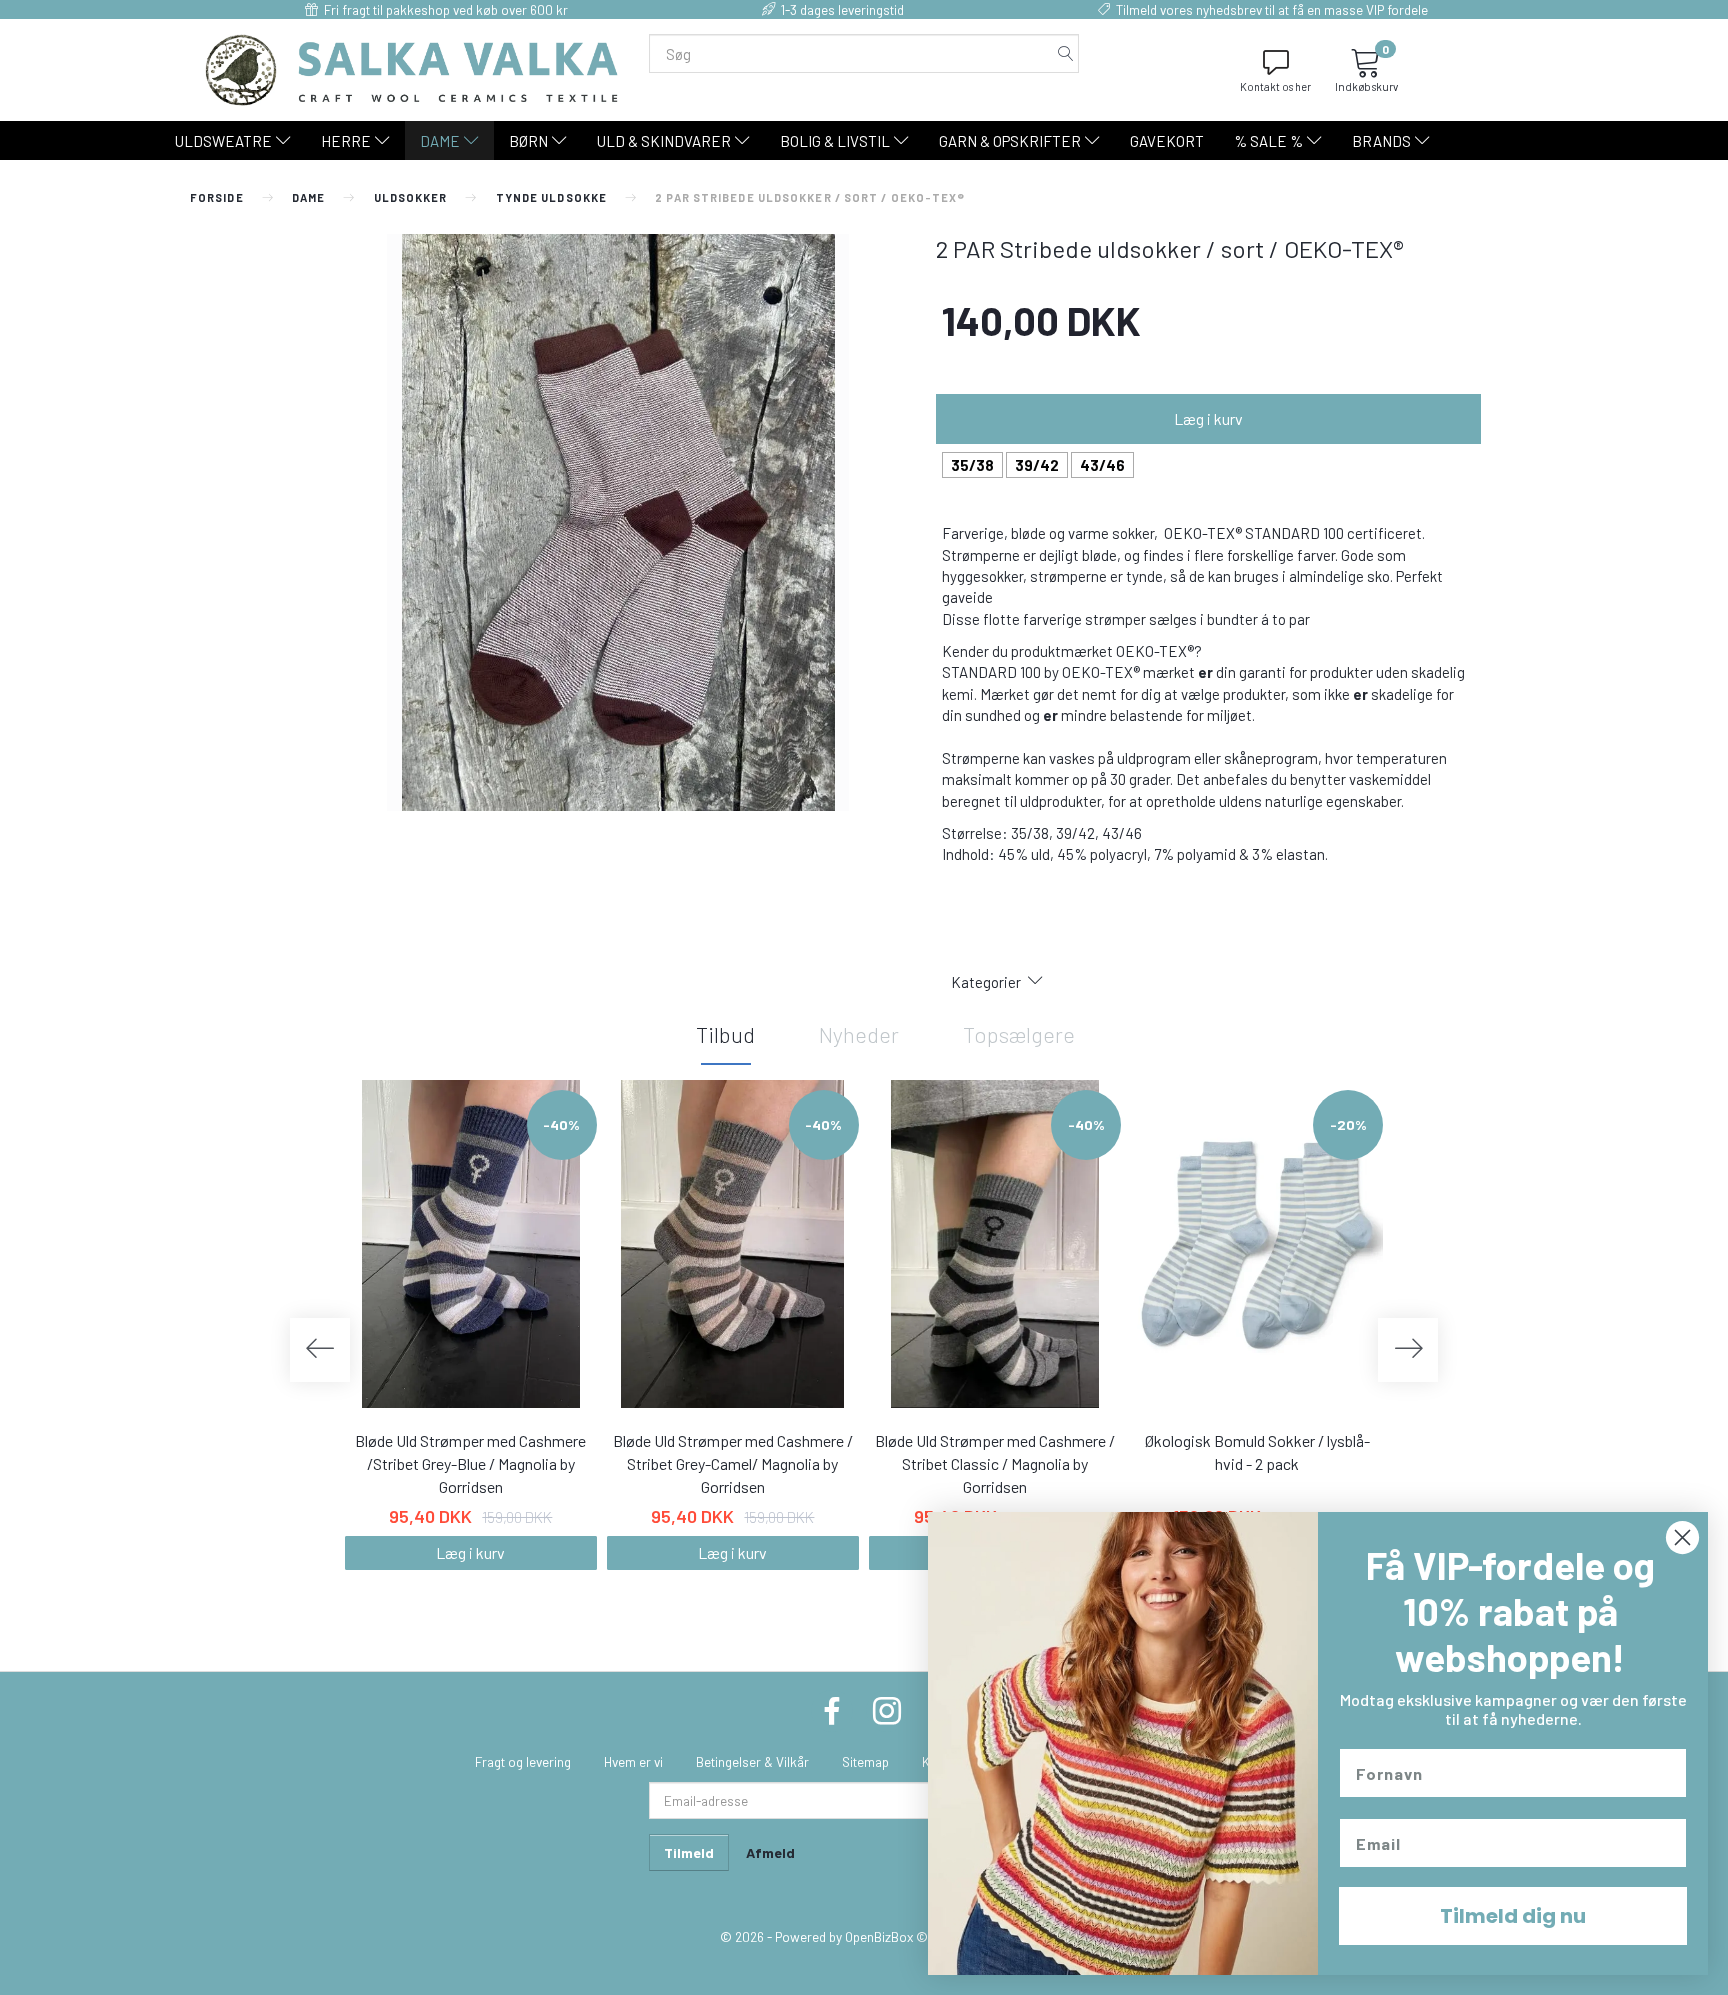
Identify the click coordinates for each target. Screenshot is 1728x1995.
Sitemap (865, 1761)
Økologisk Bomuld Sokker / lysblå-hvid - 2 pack (1257, 1452)
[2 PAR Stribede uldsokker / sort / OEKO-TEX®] (618, 522)
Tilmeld (689, 1852)
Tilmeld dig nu (1513, 1916)
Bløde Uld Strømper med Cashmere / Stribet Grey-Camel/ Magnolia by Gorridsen (733, 1463)
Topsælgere (1019, 1034)
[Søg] (1066, 53)
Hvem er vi (633, 1761)
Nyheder (859, 1034)
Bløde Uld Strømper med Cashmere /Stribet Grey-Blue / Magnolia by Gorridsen (470, 1463)
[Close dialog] (1682, 1537)
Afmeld (770, 1852)
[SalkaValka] (412, 68)
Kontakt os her (1275, 86)
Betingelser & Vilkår (752, 1761)
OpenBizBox (879, 1936)
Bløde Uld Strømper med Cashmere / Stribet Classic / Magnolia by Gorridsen (995, 1463)
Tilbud (725, 1034)
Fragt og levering (523, 1761)
